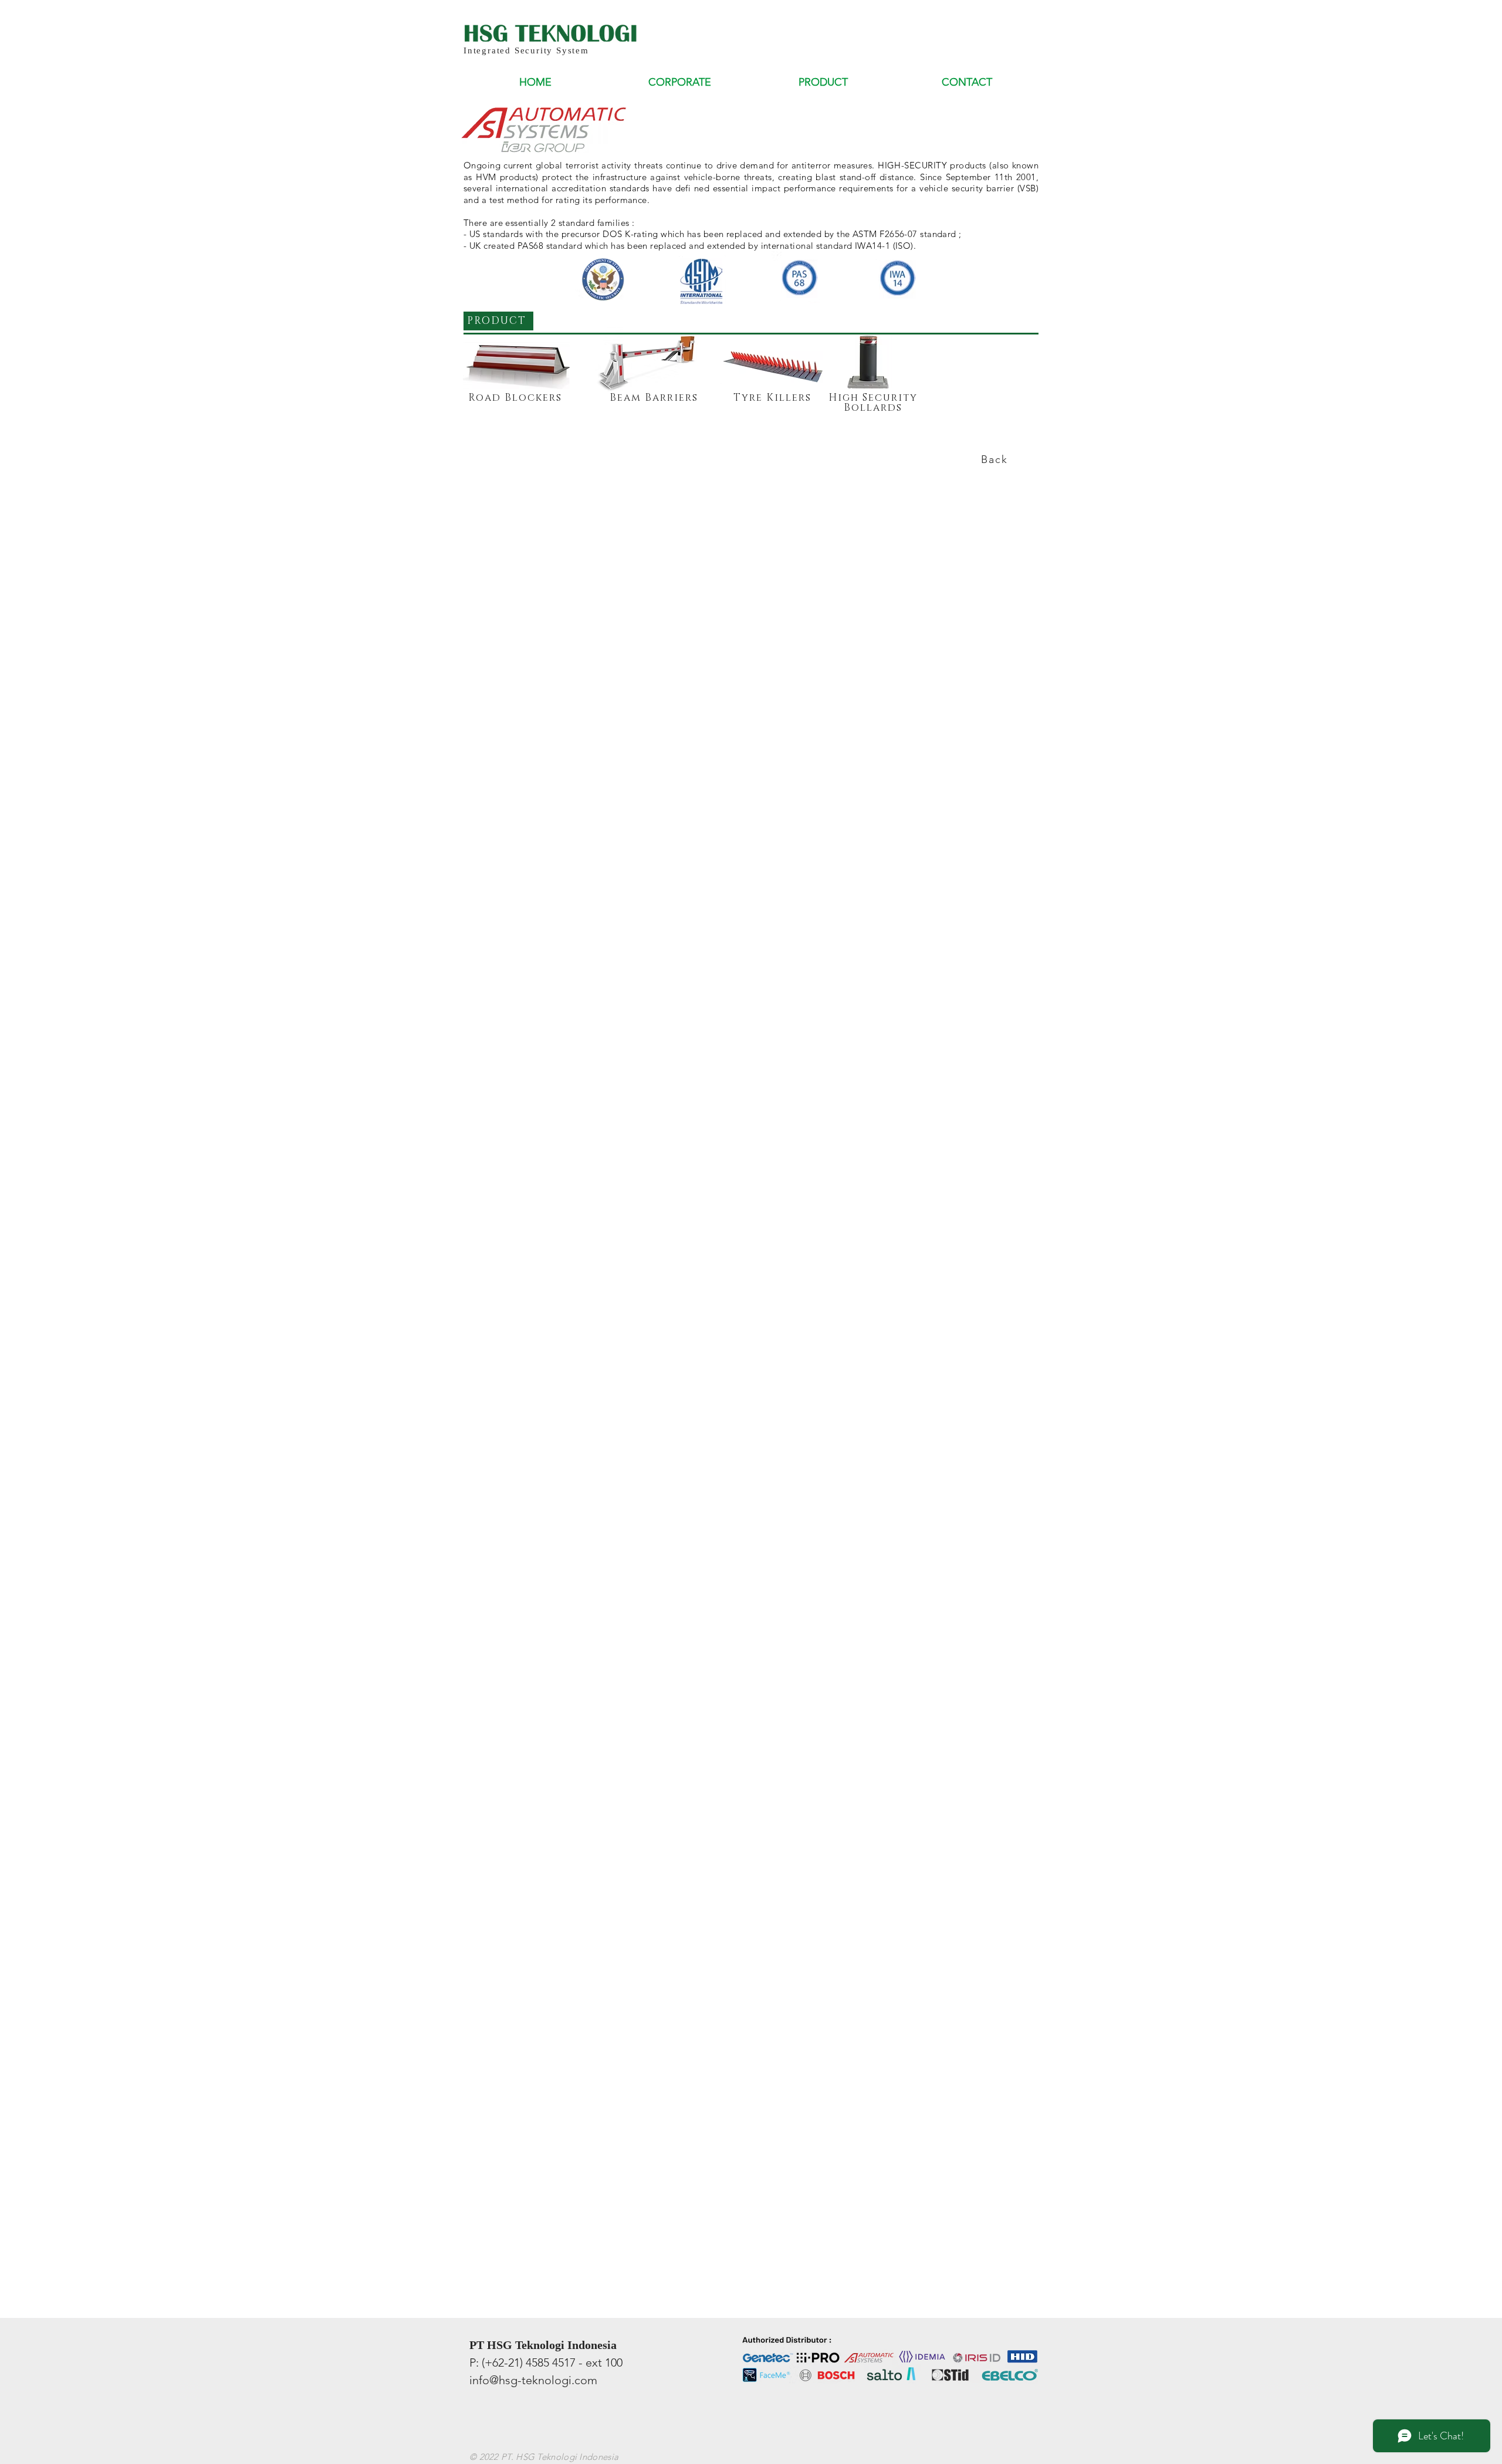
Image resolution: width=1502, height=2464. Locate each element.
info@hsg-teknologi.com (533, 2380)
